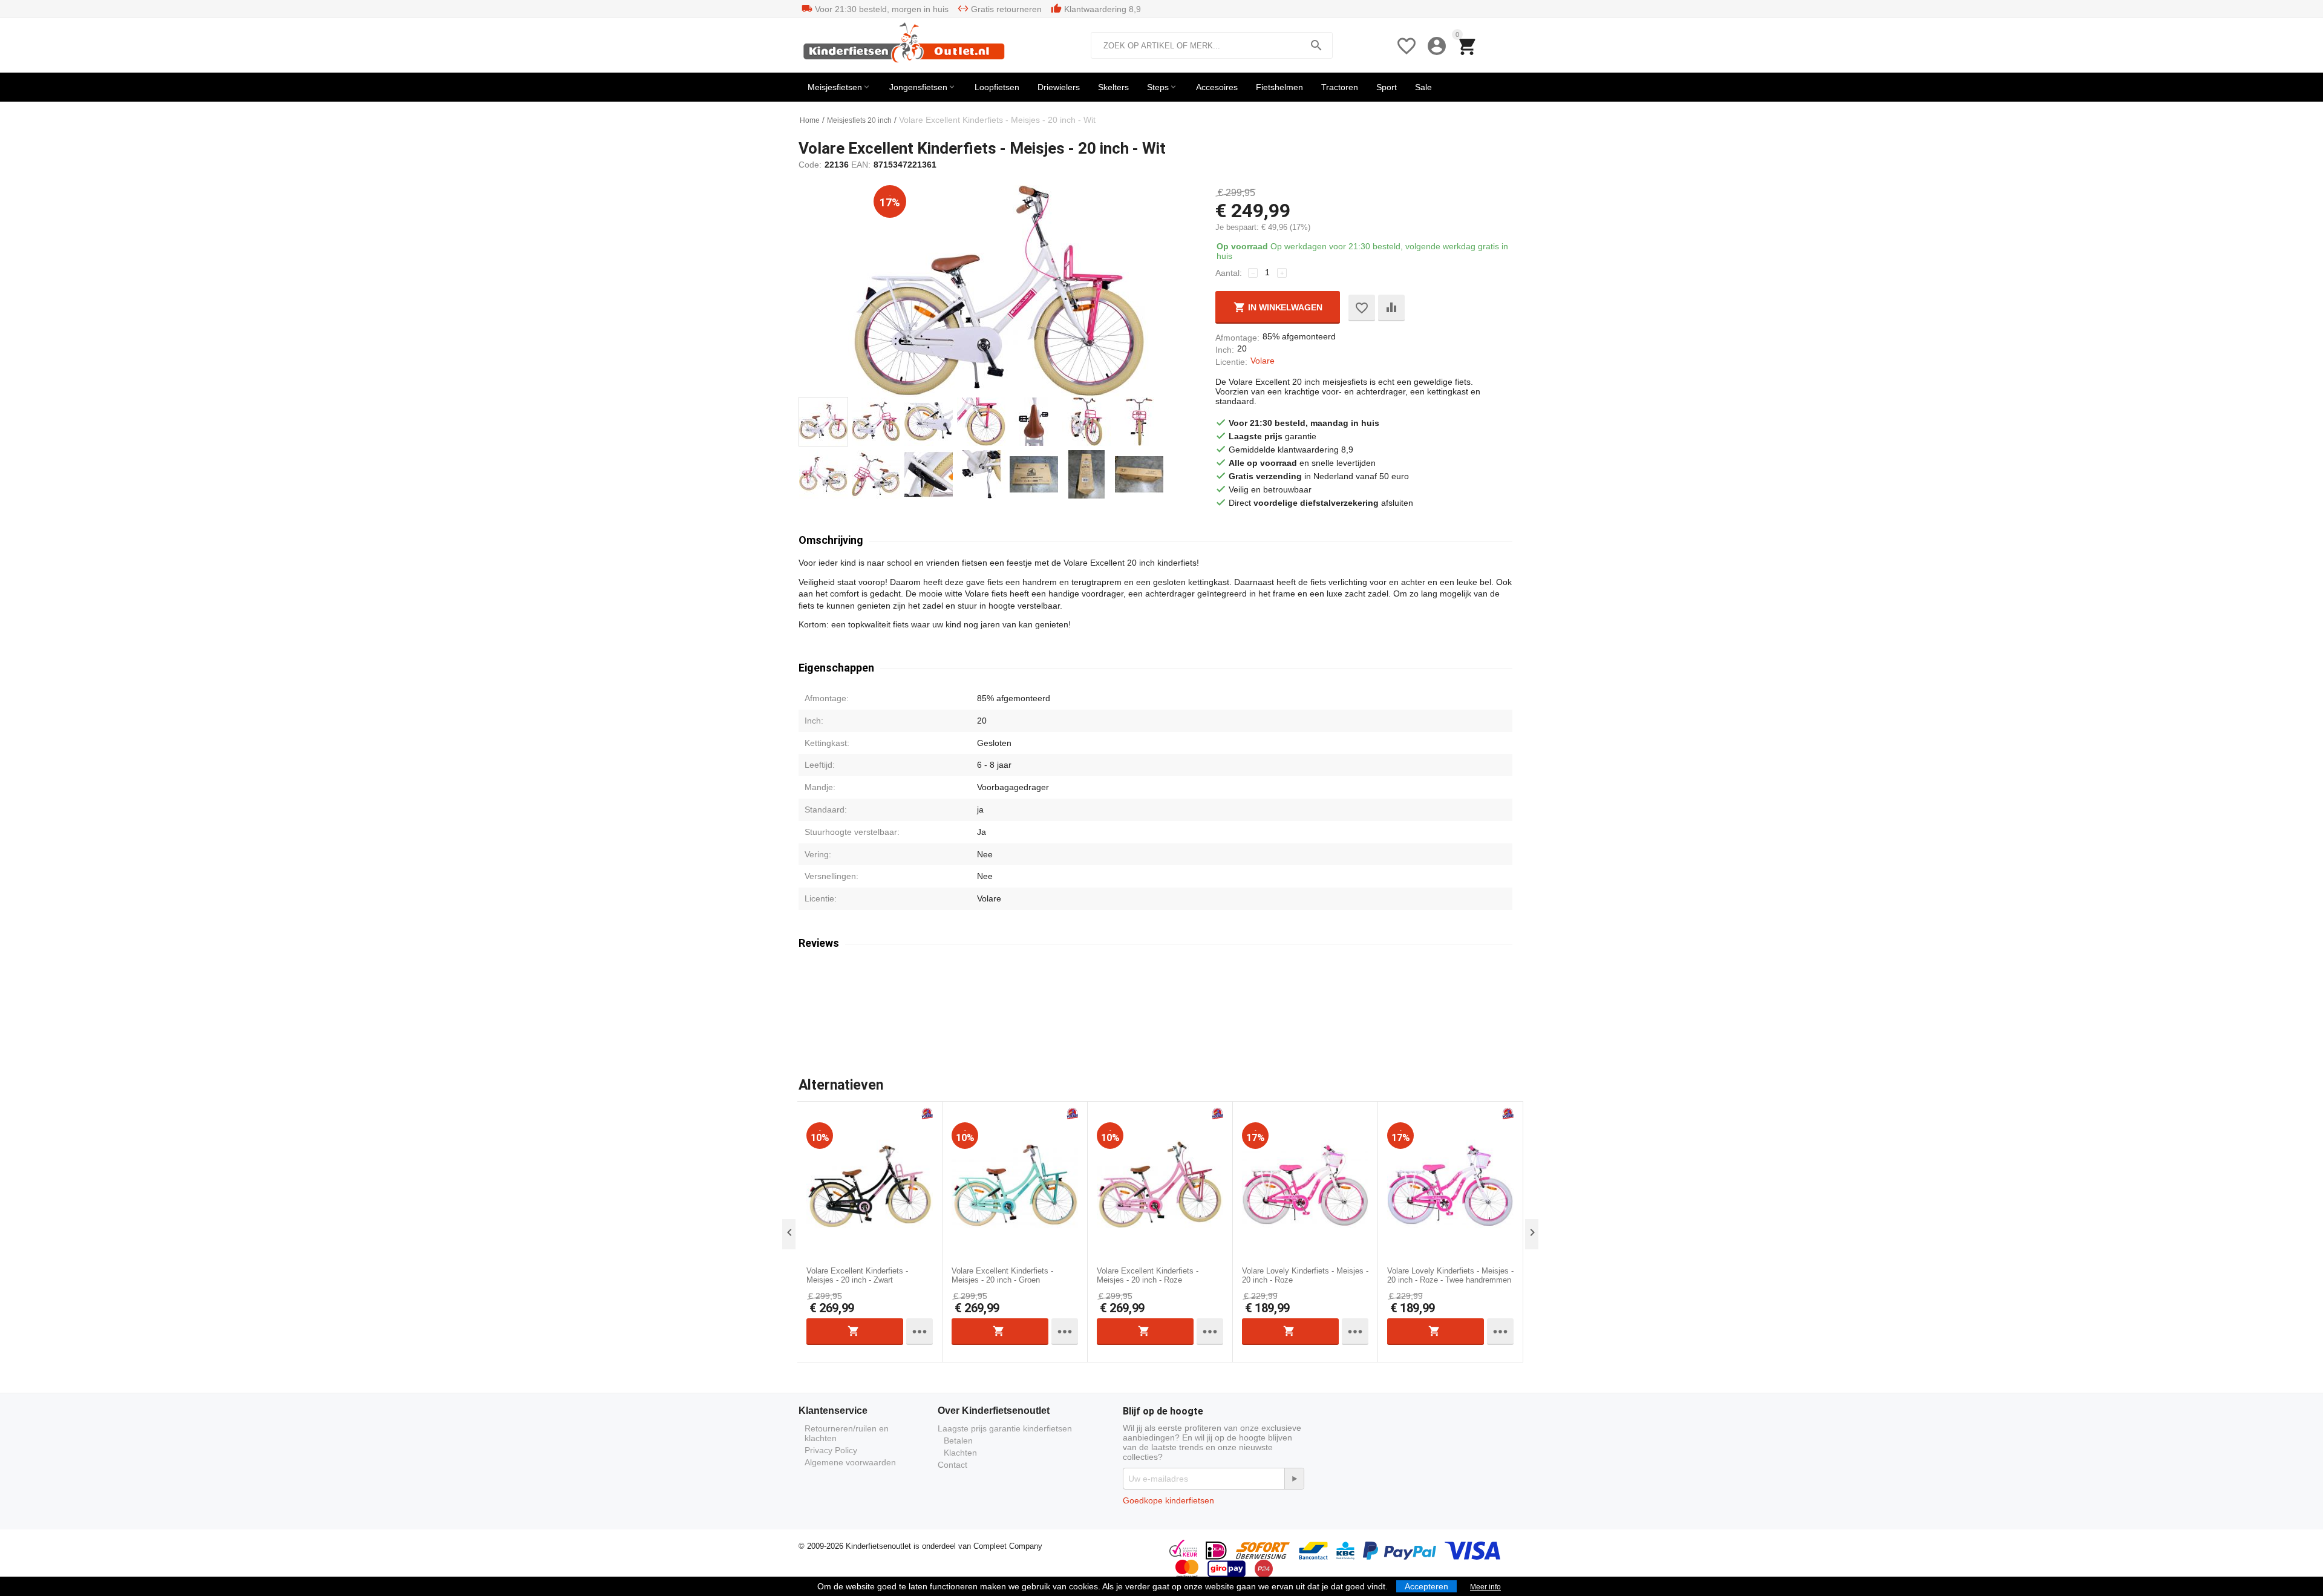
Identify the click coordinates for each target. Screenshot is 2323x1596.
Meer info (1485, 1587)
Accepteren (1426, 1586)
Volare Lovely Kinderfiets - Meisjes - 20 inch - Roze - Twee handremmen (1450, 1276)
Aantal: (1229, 273)
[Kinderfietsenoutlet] (907, 45)
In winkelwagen (1285, 307)
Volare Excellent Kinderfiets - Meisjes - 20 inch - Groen (1002, 1276)
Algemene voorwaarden (850, 1462)
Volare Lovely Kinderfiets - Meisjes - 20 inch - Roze (1305, 1276)
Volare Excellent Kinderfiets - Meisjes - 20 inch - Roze (1148, 1276)
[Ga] (1294, 1479)
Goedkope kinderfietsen (1168, 1500)
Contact (952, 1465)
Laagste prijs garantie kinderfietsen (1005, 1428)
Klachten (960, 1453)
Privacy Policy (831, 1450)
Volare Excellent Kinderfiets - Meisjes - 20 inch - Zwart (857, 1276)
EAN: (861, 165)
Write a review (1376, 1013)
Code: (810, 165)
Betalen (958, 1441)
